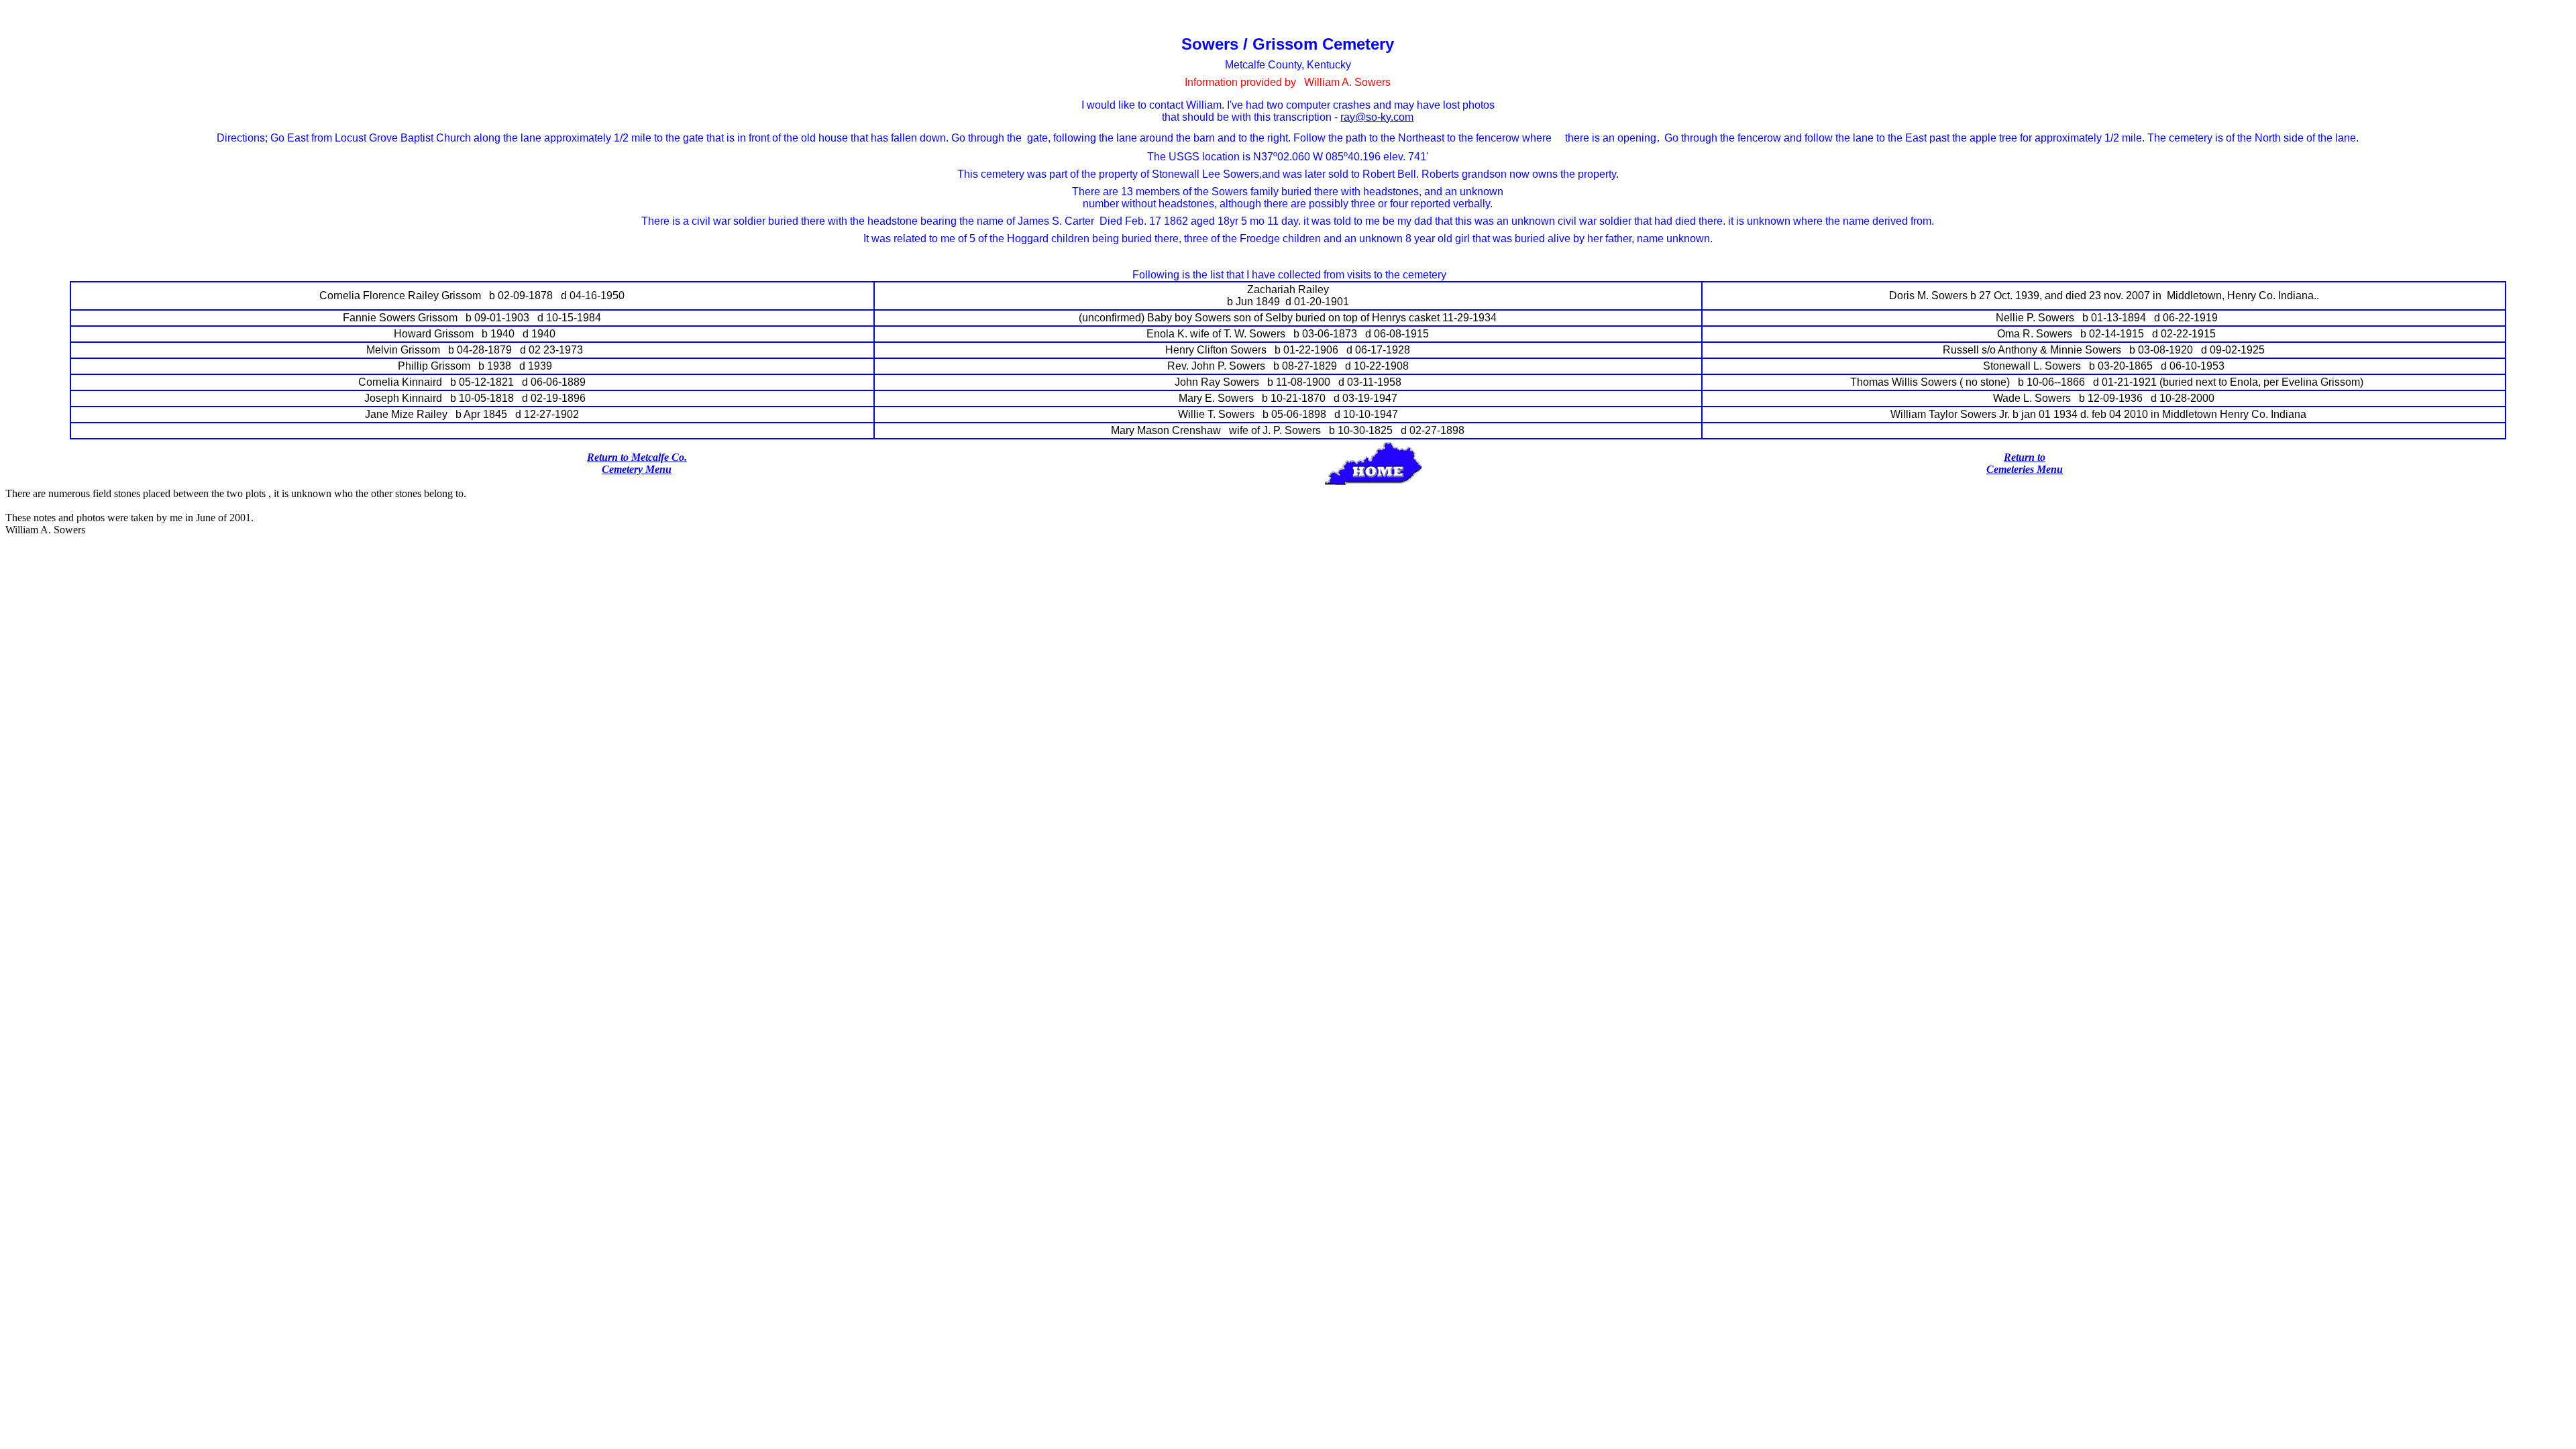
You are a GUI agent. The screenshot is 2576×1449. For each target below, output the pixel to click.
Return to (2025, 457)
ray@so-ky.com (1377, 117)
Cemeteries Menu (2025, 469)
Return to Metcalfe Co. (637, 457)
